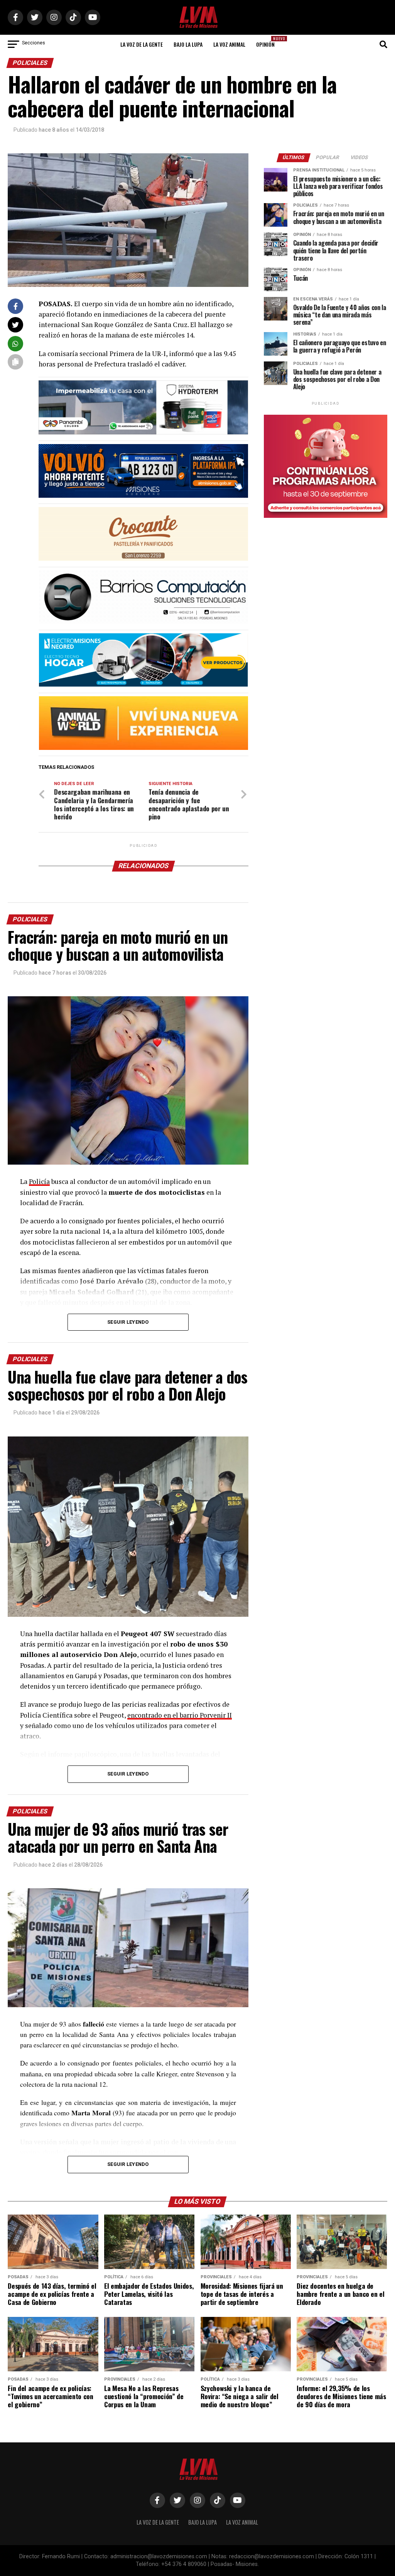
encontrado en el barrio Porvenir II (180, 1715)
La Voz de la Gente (142, 44)
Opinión (268, 42)
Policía (39, 1181)
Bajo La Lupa (188, 44)
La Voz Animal (229, 44)
